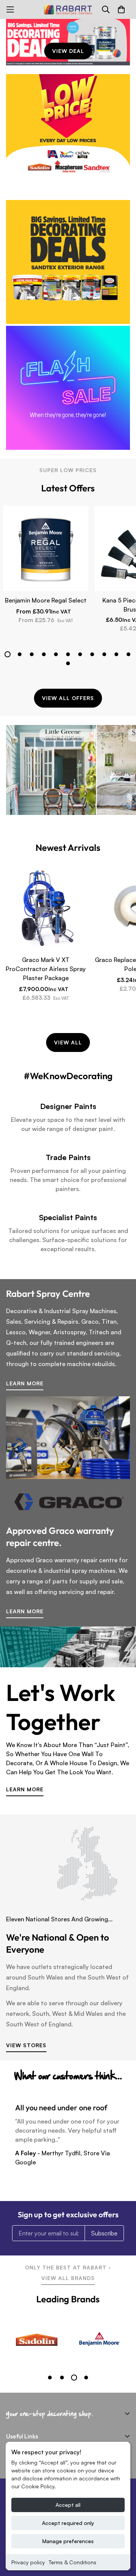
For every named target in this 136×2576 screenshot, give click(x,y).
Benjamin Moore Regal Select (46, 600)
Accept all (68, 2505)
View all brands (68, 2278)
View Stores (26, 2045)
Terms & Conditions (73, 2562)
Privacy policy (28, 2562)
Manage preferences (68, 2541)
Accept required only (68, 2523)
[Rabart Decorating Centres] (68, 9)
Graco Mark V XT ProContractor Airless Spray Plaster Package (46, 969)
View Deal (68, 51)
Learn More (25, 1383)
